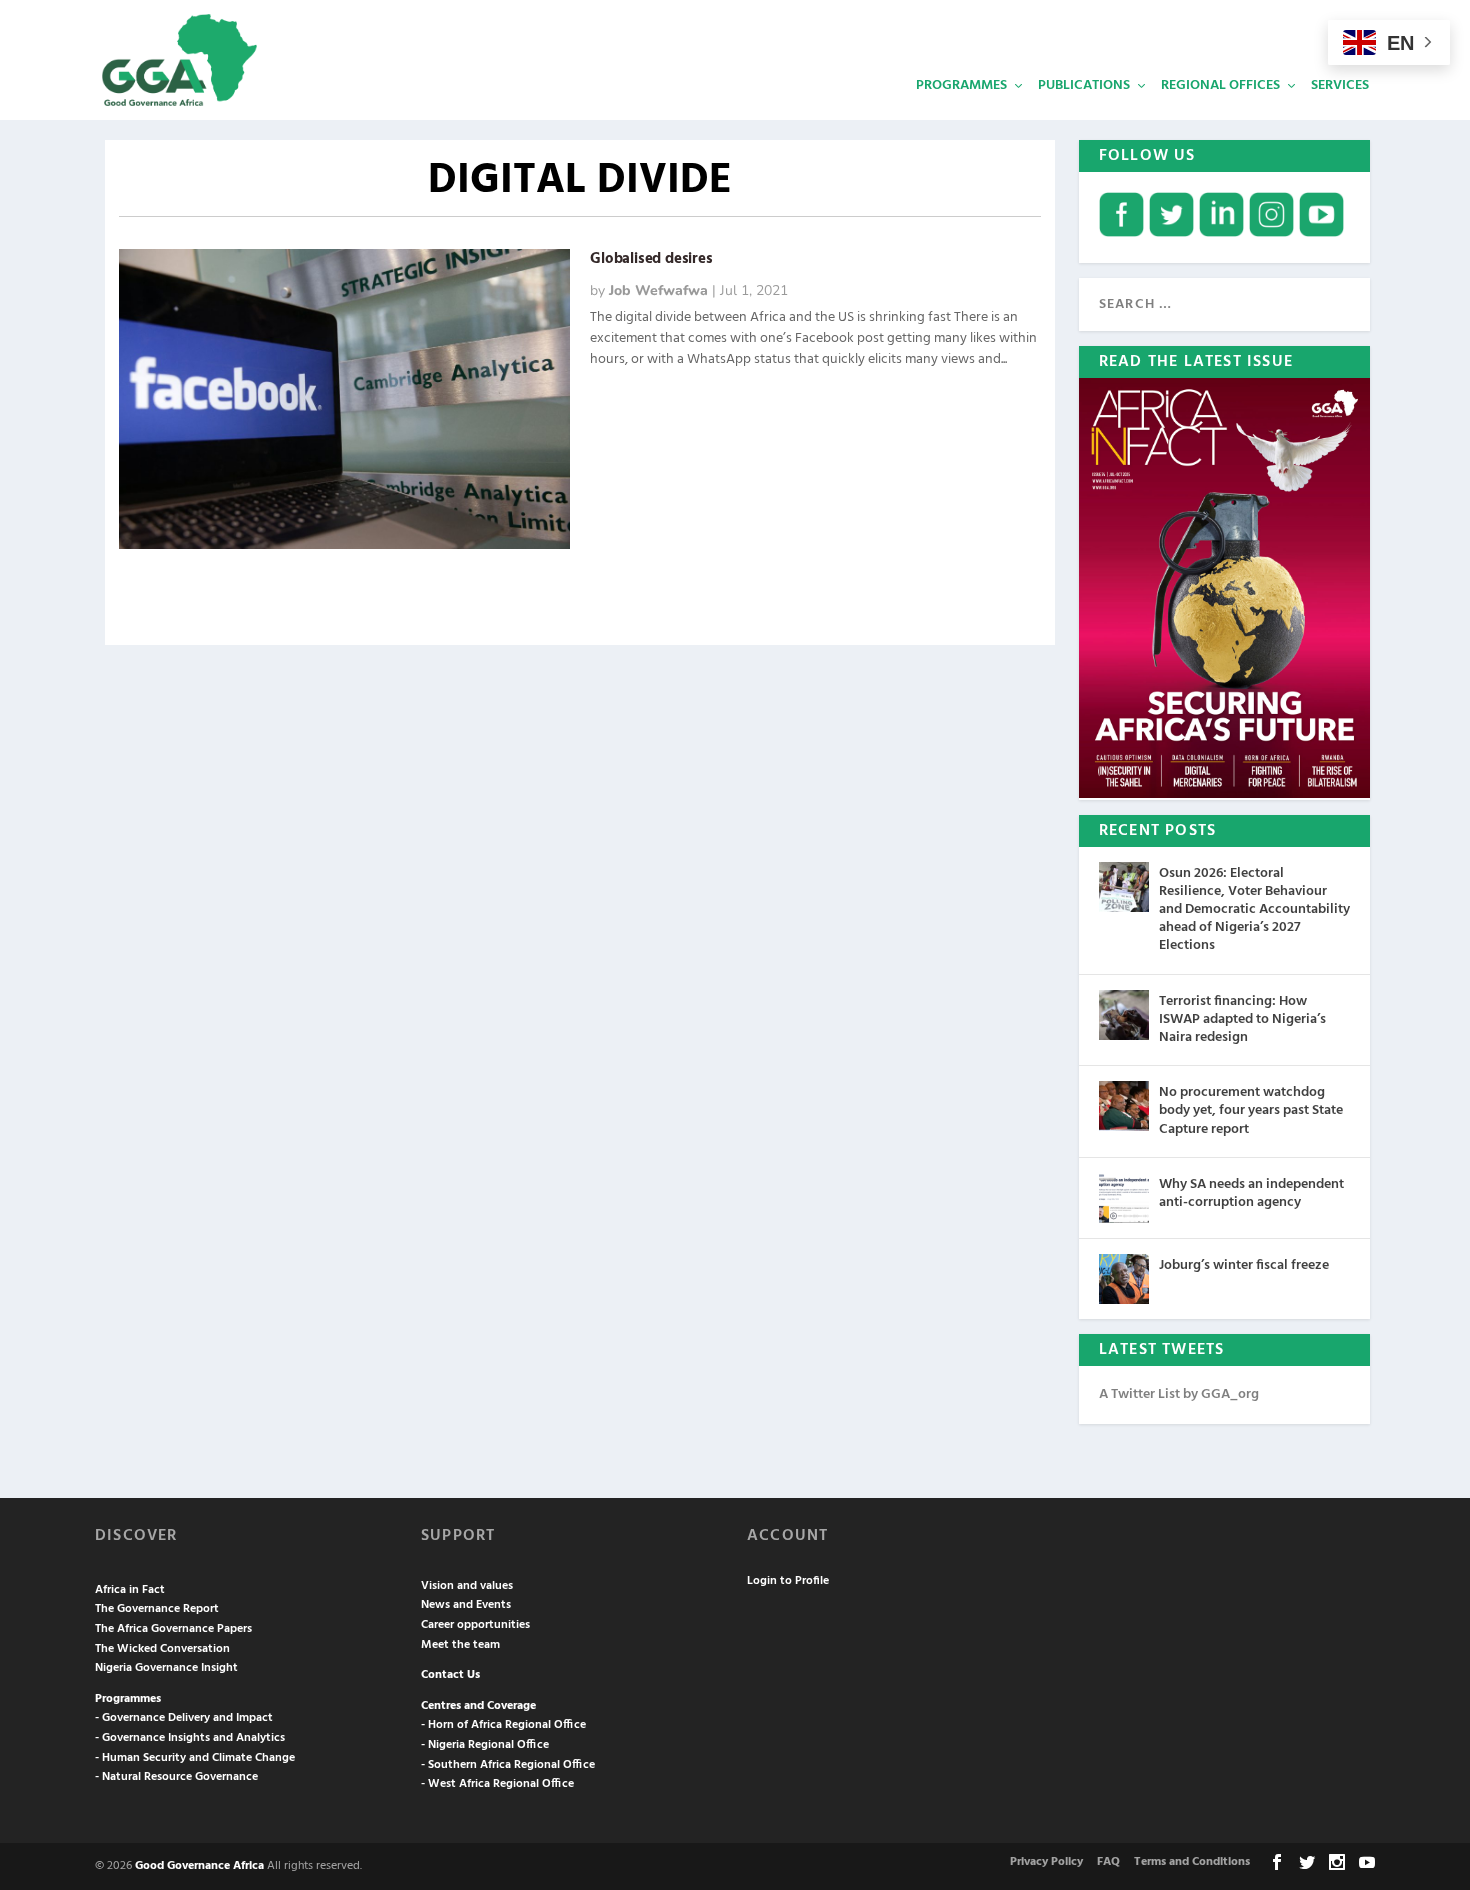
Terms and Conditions (1192, 1862)
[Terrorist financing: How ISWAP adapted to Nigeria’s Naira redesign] (1124, 1015)
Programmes (961, 85)
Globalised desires (651, 259)
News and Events (466, 1605)
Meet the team (460, 1645)
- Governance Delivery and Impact (184, 1718)
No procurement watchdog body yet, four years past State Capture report (1251, 1110)
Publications (1084, 85)
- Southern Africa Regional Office (508, 1765)
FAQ (1108, 1862)
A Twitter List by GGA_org (1179, 1394)
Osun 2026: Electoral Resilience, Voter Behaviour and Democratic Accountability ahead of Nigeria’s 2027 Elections (1254, 910)
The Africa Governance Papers (173, 1629)
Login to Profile (788, 1581)
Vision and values (467, 1586)
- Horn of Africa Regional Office (503, 1725)
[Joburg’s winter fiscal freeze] (1124, 1279)
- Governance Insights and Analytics (190, 1738)
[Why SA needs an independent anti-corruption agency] (1124, 1198)
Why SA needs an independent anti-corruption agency (1251, 1193)
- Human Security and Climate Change (195, 1758)
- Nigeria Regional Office (485, 1745)
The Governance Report (157, 1609)
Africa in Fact (130, 1590)
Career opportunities (475, 1625)
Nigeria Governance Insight (166, 1668)
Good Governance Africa (199, 1866)
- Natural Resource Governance (176, 1777)
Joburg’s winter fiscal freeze (1244, 1265)
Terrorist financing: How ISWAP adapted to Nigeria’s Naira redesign (1242, 1019)
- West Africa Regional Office (497, 1784)
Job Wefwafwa (658, 290)
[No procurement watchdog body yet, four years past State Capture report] (1124, 1106)
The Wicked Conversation (162, 1649)
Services (1340, 85)
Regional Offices (1220, 85)
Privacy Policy (1046, 1862)
